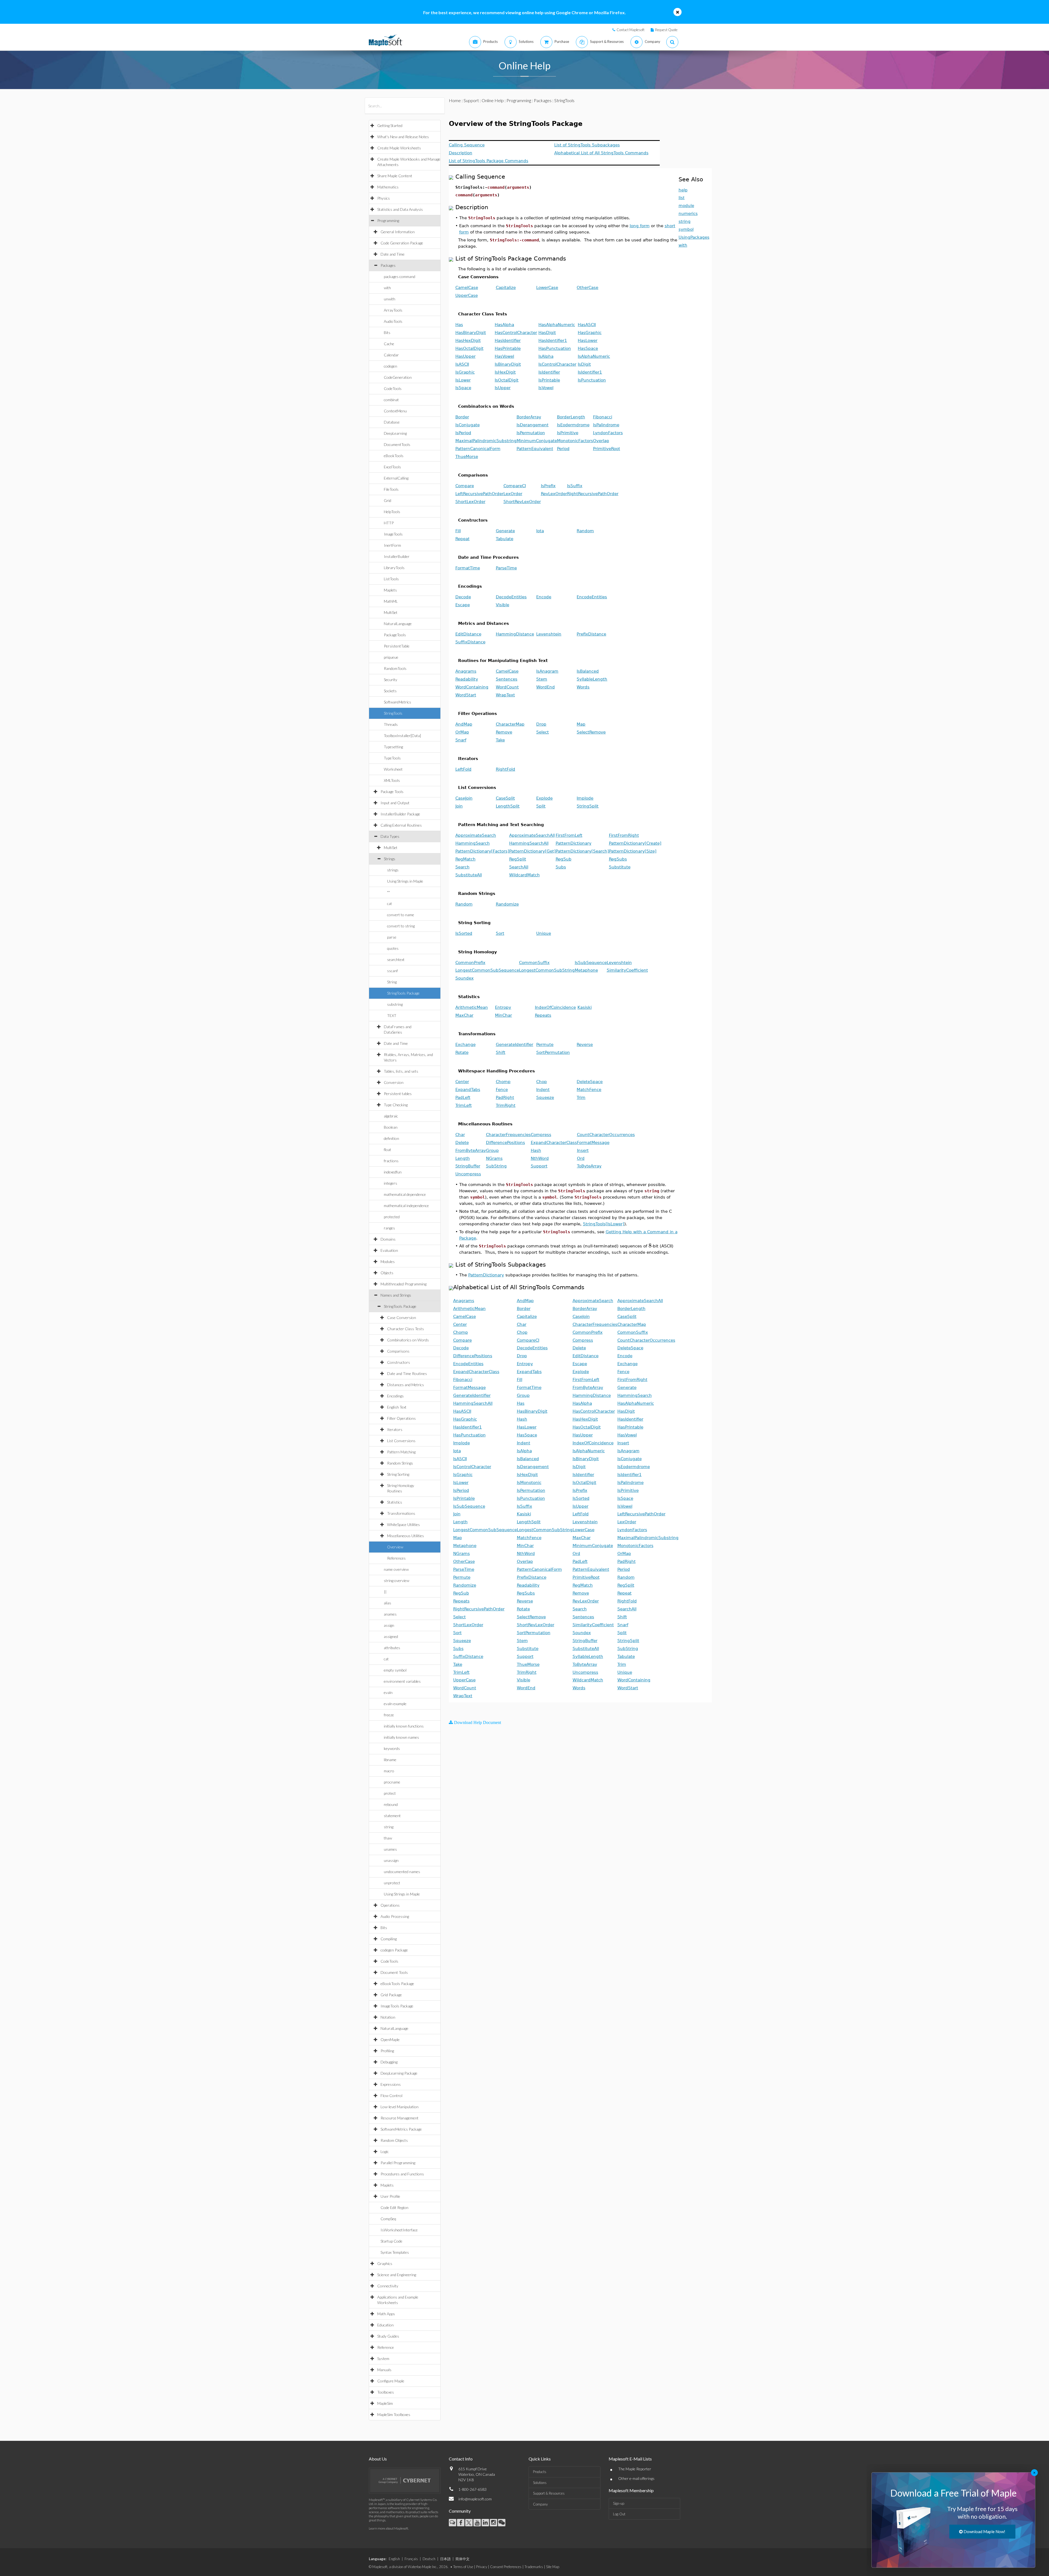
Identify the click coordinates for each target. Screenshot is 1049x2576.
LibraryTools (394, 568)
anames (390, 1614)
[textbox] (650, 1246)
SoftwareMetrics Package (401, 2129)
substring (395, 1004)
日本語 (445, 2559)
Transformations (401, 1513)
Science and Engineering (397, 2275)
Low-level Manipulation (400, 2107)
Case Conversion (402, 1317)
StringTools (393, 713)
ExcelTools (392, 467)
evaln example (395, 1704)
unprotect (392, 1883)
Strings (390, 859)
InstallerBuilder (397, 556)
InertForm (392, 545)
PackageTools (395, 635)
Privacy (482, 2567)
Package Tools (392, 792)
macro (389, 1771)
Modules (388, 1262)
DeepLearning (395, 433)
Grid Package (391, 1995)
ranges (389, 1228)
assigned (391, 1636)
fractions (391, 1161)
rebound (391, 1804)
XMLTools (392, 780)
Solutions (540, 2483)
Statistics (395, 1502)
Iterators (395, 1429)
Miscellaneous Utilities (406, 1536)
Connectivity (388, 2286)
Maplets (390, 590)
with (387, 288)
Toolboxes (386, 2392)
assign (389, 1625)
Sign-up (619, 2503)
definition (391, 1138)
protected (392, 1217)
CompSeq (388, 2219)
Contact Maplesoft (630, 30)
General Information (398, 232)
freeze (389, 1715)
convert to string (401, 926)
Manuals (384, 2370)
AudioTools (393, 321)
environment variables (402, 1681)
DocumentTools (397, 444)
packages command (400, 276)
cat (390, 903)
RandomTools (395, 668)
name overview (396, 1569)
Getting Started (390, 125)
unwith (390, 299)
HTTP (389, 523)
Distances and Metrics (406, 1385)
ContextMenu (395, 411)
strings (393, 870)
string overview (397, 1580)
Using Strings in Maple (405, 881)
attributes (392, 1648)
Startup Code (391, 2241)
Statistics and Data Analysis (400, 209)
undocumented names (402, 1872)
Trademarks (534, 2567)
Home (455, 100)
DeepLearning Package (399, 2073)
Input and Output (395, 803)
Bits (387, 332)
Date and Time (393, 254)
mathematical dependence (405, 1194)
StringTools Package (403, 993)
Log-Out (619, 2514)
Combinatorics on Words (408, 1340)
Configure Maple (391, 2381)
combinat (391, 400)
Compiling (389, 1939)
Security (391, 680)
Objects (387, 1273)
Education (385, 2325)
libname (390, 1760)
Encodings (395, 1396)
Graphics (385, 2263)
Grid (388, 500)
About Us (378, 2459)
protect (390, 1793)
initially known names (401, 1737)
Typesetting (393, 747)
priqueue (391, 657)
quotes (393, 948)
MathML (391, 601)
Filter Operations (401, 1418)
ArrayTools (393, 310)
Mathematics (388, 187)
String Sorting (398, 1474)
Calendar (391, 355)
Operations (390, 1905)
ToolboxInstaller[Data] (402, 736)
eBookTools (394, 456)
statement (392, 1816)
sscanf (392, 971)
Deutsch (429, 2559)
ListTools (391, 579)
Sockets (390, 691)
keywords (392, 1748)
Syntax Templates (395, 2252)
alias (388, 1603)
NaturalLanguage (398, 624)
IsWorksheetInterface (399, 2230)
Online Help (493, 100)
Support (471, 100)
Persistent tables (398, 1094)
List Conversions (401, 1441)
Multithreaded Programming (403, 1284)
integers (391, 1183)
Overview (395, 1547)
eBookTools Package (397, 1984)
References (396, 1558)
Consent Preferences (506, 2567)
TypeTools (392, 758)
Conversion (394, 1082)
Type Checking (396, 1105)
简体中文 (462, 2559)
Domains (388, 1239)
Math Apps (386, 2314)
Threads (391, 724)
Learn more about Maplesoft (388, 2528)
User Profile (390, 2196)
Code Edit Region (394, 2207)
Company (540, 2504)
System (383, 2358)
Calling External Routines (401, 825)
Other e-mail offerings (636, 2478)
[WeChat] (502, 2523)
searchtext (396, 959)
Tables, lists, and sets (401, 1071)
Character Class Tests (406, 1329)
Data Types (390, 836)
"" (388, 892)
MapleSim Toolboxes (394, 2414)
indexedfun (393, 1172)
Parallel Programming (398, 2163)
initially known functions (404, 1726)
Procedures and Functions (402, 2174)
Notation (388, 2017)
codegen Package (394, 1950)
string (389, 1827)
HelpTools (392, 512)
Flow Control (391, 2096)
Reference (386, 2347)
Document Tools (394, 1972)
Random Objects (394, 2140)
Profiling (387, 2051)
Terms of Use (463, 2567)
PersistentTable (397, 646)
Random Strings (400, 1463)
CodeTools (393, 388)
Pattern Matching (401, 1452)
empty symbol (395, 1670)
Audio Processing (395, 1916)
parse (392, 937)
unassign (391, 1860)
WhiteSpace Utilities (403, 1524)
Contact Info (461, 2459)
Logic (385, 2151)
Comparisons (398, 1351)
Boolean (391, 1127)
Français (411, 2559)
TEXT (392, 1015)
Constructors (399, 1362)
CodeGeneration (398, 377)
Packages (388, 265)
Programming (388, 221)
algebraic (391, 1116)
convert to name (401, 915)
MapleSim (385, 2403)
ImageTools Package (397, 2006)
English (394, 2559)
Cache (389, 344)
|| (385, 1592)
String (392, 982)
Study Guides (388, 2336)
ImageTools (393, 534)
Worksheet (393, 769)
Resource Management (400, 2118)
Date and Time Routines (407, 1373)
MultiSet (391, 612)
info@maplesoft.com (475, 2499)
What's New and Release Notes (403, 137)
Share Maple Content (395, 176)
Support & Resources (549, 2493)
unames (390, 1849)
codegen (391, 366)
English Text (397, 1407)
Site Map (553, 2567)
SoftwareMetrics (397, 702)
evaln (388, 1692)
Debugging (389, 2062)
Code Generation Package (402, 243)
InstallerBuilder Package (400, 814)
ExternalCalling (396, 478)
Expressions (391, 2084)
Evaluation (389, 1250)
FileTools (391, 489)
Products (540, 2472)
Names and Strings (396, 1295)
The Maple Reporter (635, 2469)
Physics (384, 198)
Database (392, 422)
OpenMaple (390, 2040)
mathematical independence (406, 1206)
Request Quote (666, 30)
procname (392, 1782)
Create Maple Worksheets (399, 148)
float (388, 1150)
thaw (388, 1838)
